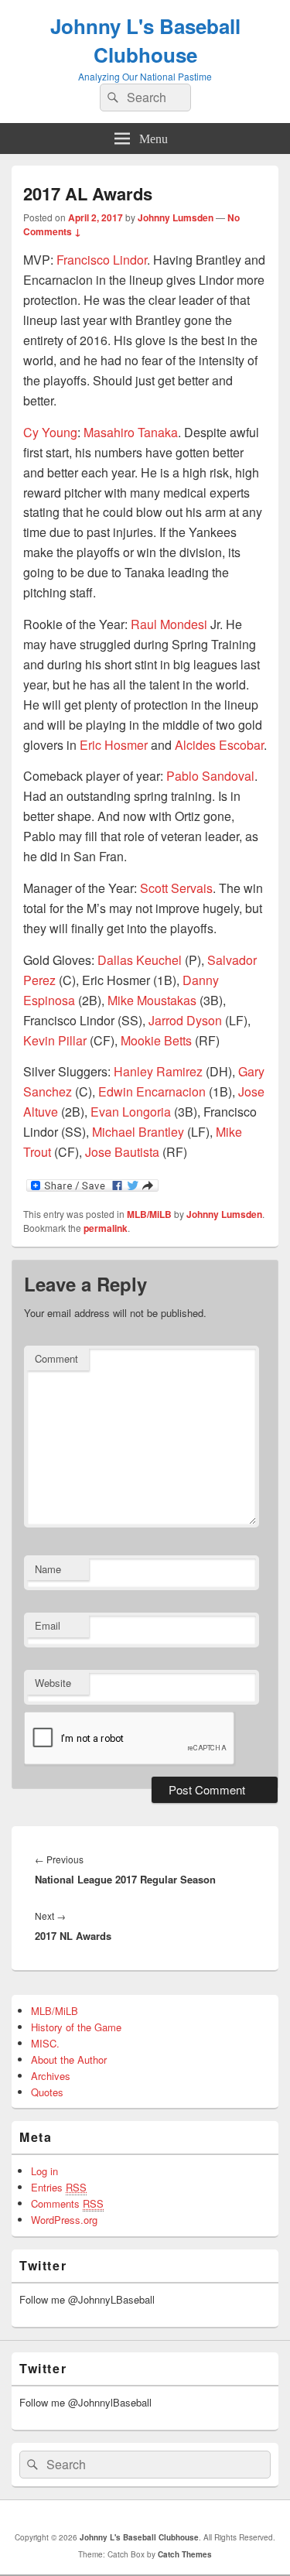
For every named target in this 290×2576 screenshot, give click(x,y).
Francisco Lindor (102, 260)
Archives (51, 2076)
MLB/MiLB (149, 1214)
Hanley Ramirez (158, 1071)
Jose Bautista (122, 1152)
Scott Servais (176, 888)
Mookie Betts (156, 1040)
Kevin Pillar (55, 1040)
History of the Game (76, 2027)
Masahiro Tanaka (131, 432)
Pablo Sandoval (210, 776)
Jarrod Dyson (185, 1020)
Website (53, 1683)
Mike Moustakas (152, 1000)
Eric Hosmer (114, 745)
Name (48, 1569)
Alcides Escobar (219, 745)
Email (48, 1625)
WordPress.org (64, 2220)
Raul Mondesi (169, 624)
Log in (44, 2171)
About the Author (69, 2059)
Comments (67, 2203)
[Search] (111, 97)
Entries (59, 2187)
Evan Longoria (131, 1112)
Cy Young (50, 432)
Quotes (47, 2092)
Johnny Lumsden (176, 217)
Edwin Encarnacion (152, 1091)
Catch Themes (185, 2554)
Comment (56, 1358)
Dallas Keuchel (140, 960)
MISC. (45, 2043)
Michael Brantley (138, 1132)
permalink (106, 1228)
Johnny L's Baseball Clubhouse (145, 40)
